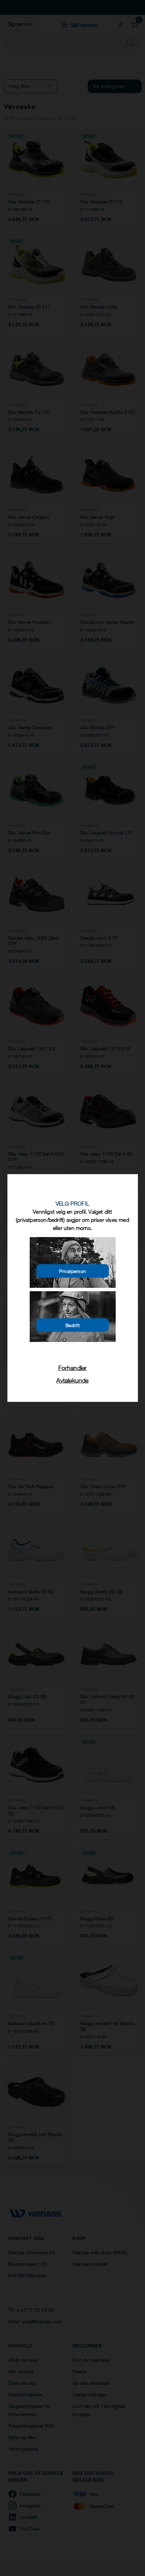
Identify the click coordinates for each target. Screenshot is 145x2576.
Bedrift (73, 1325)
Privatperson (73, 1271)
